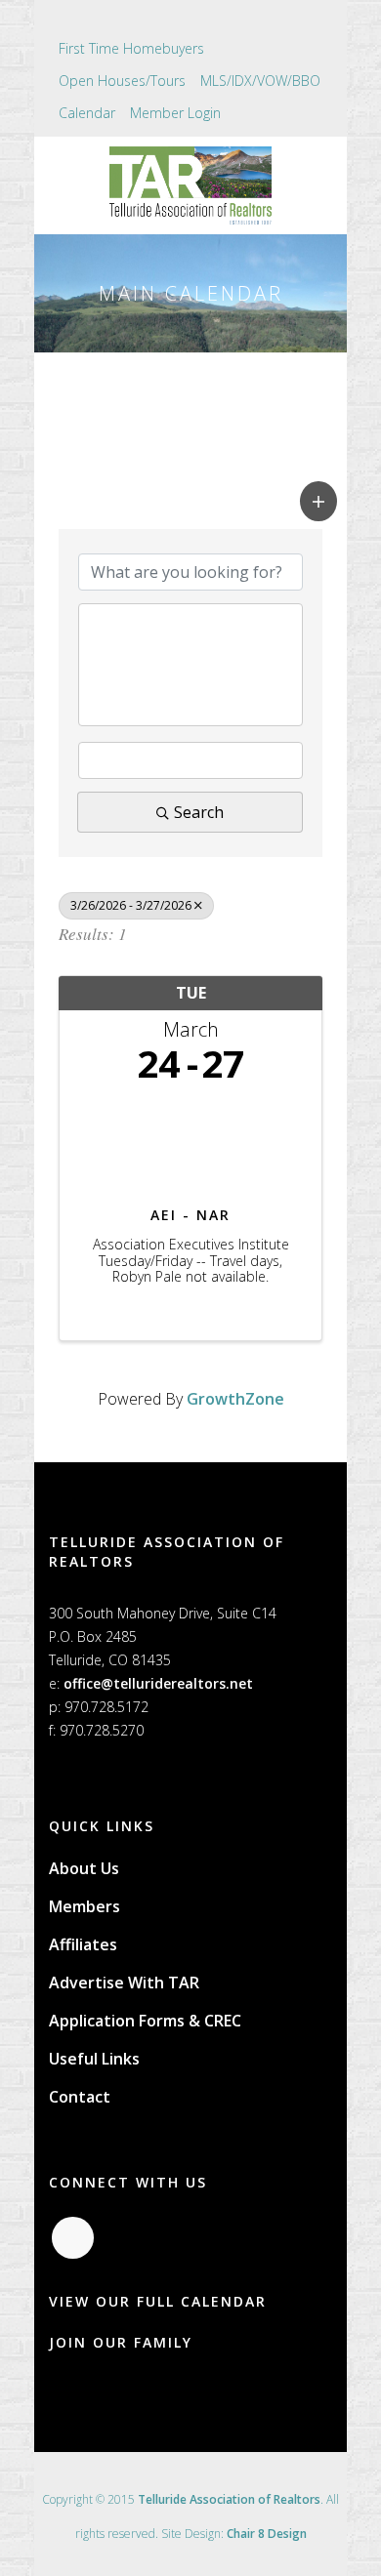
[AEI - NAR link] (190, 1140)
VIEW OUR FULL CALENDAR (158, 2301)
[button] (318, 501)
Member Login (175, 113)
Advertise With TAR (124, 1983)
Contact (80, 2097)
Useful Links (94, 2059)
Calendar (87, 113)
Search (199, 812)
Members (85, 1906)
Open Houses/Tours (122, 81)
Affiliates (83, 1944)
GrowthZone (235, 1399)
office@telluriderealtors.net (158, 1683)
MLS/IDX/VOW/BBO (260, 81)
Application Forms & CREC (145, 2021)
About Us (84, 1868)
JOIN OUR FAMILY (121, 2342)
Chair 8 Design (267, 2534)
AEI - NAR (190, 1215)
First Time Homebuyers (131, 48)
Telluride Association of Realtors (229, 2499)
